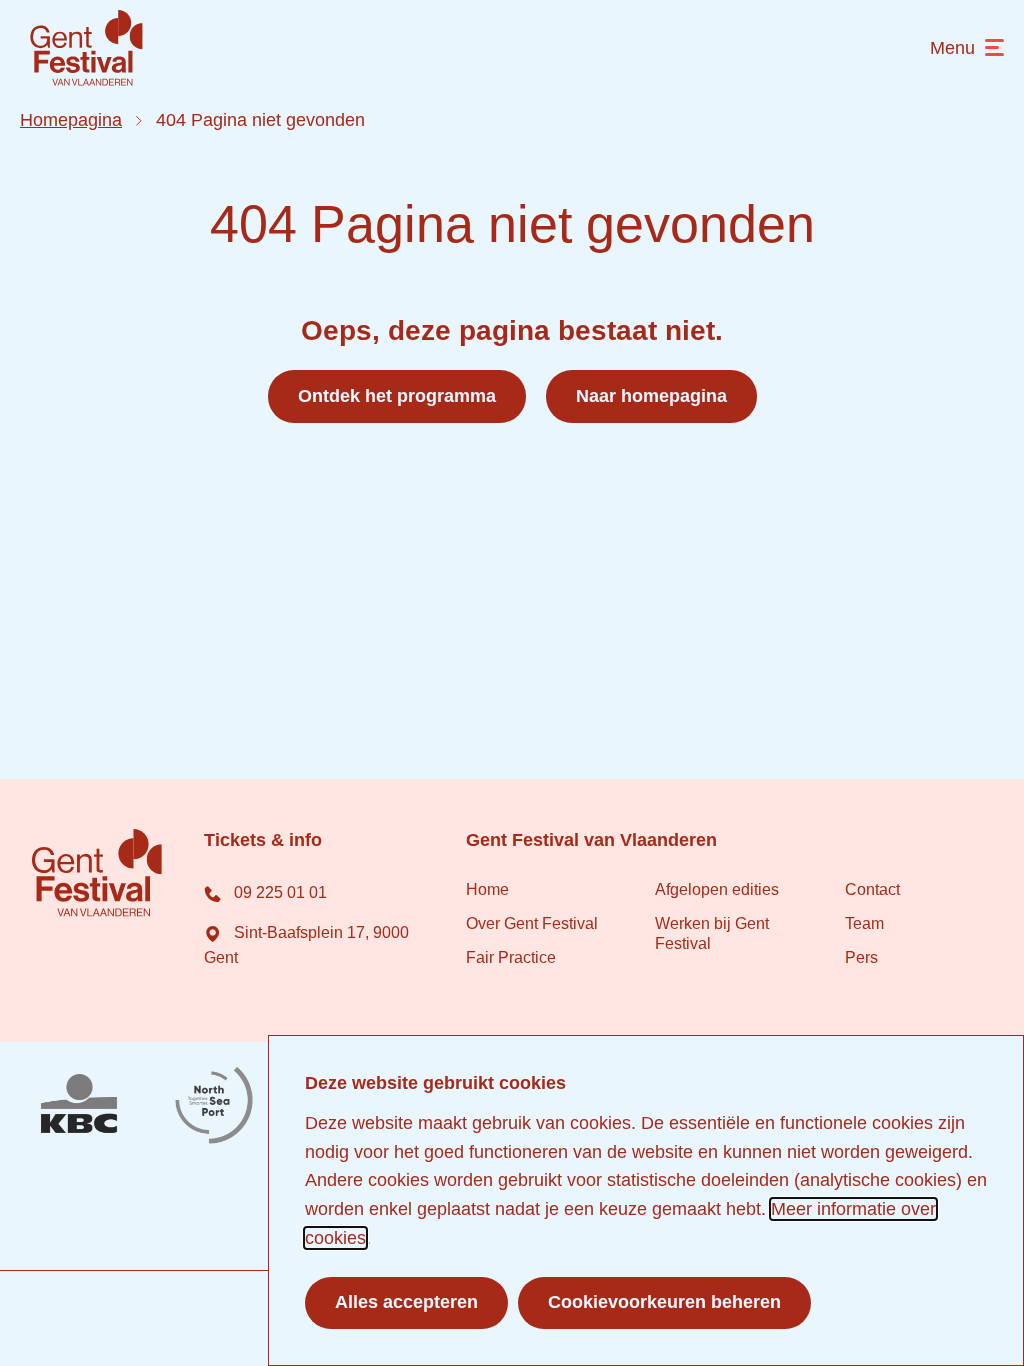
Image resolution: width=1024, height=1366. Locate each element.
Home (487, 889)
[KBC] (79, 1106)
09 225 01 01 (278, 892)
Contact (872, 889)
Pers (861, 957)
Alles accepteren (406, 1302)
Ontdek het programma (397, 396)
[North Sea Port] (214, 1106)
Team (864, 923)
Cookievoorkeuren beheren (664, 1302)
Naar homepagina (651, 396)
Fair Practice (511, 957)
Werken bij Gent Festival (712, 933)
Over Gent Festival (532, 923)
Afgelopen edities (717, 889)
